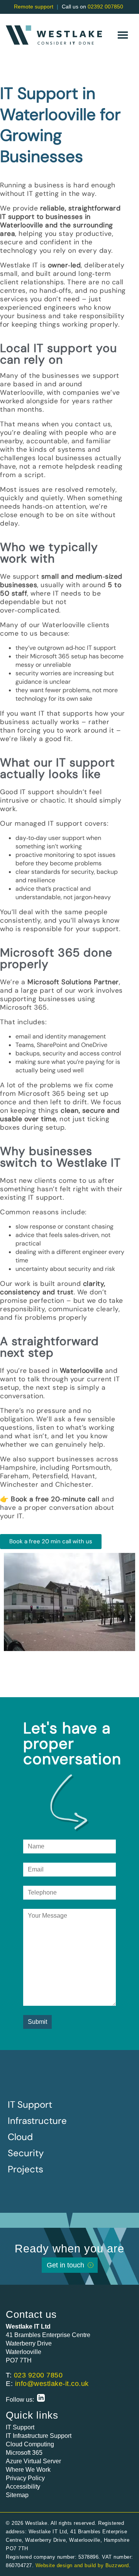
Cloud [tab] (23, 2137)
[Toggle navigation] (123, 35)
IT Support (20, 2427)
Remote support (34, 7)
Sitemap (17, 2495)
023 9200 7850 (38, 2375)
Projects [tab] (28, 2169)
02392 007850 (105, 7)
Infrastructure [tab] (40, 2121)
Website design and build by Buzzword (82, 2565)
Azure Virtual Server (33, 2461)
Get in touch (65, 2265)
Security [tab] (28, 2153)
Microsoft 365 (24, 2453)
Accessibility (23, 2487)
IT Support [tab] (32, 2104)
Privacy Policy (25, 2478)
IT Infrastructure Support (39, 2436)
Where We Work (28, 2470)
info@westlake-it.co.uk (52, 2384)
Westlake (54, 35)
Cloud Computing (30, 2444)
